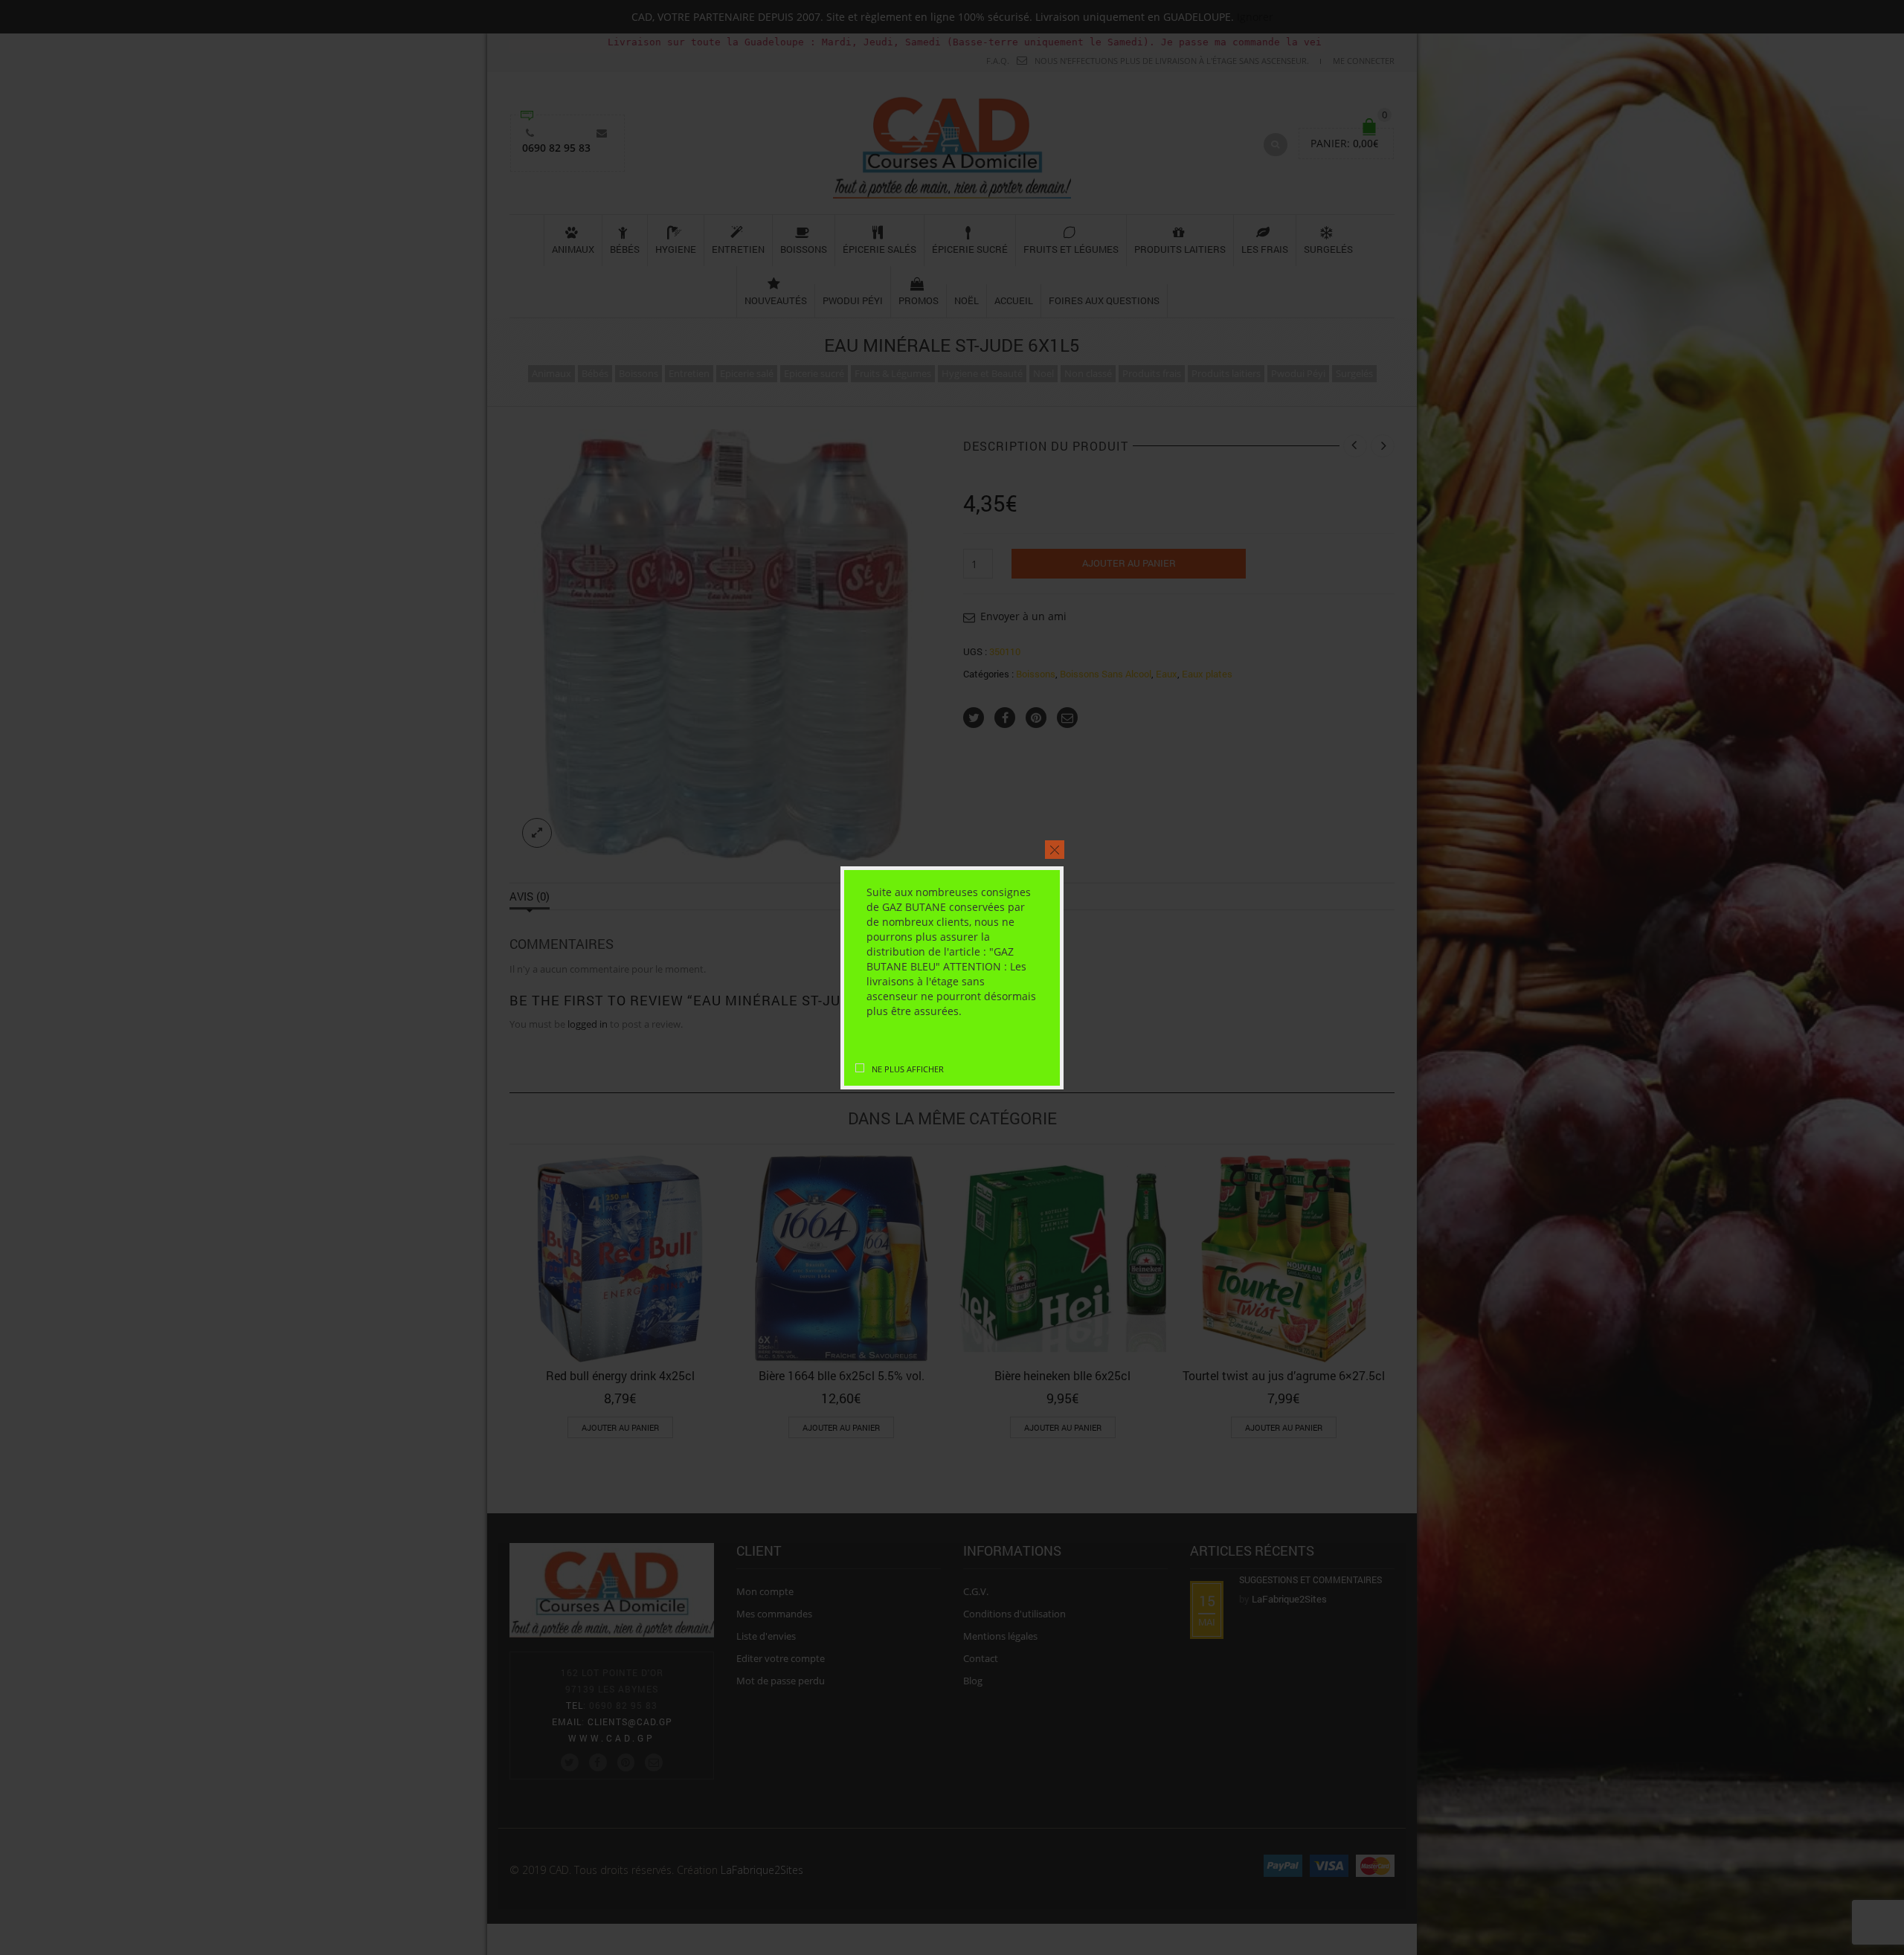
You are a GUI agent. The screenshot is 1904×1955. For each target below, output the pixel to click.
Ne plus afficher (908, 1069)
